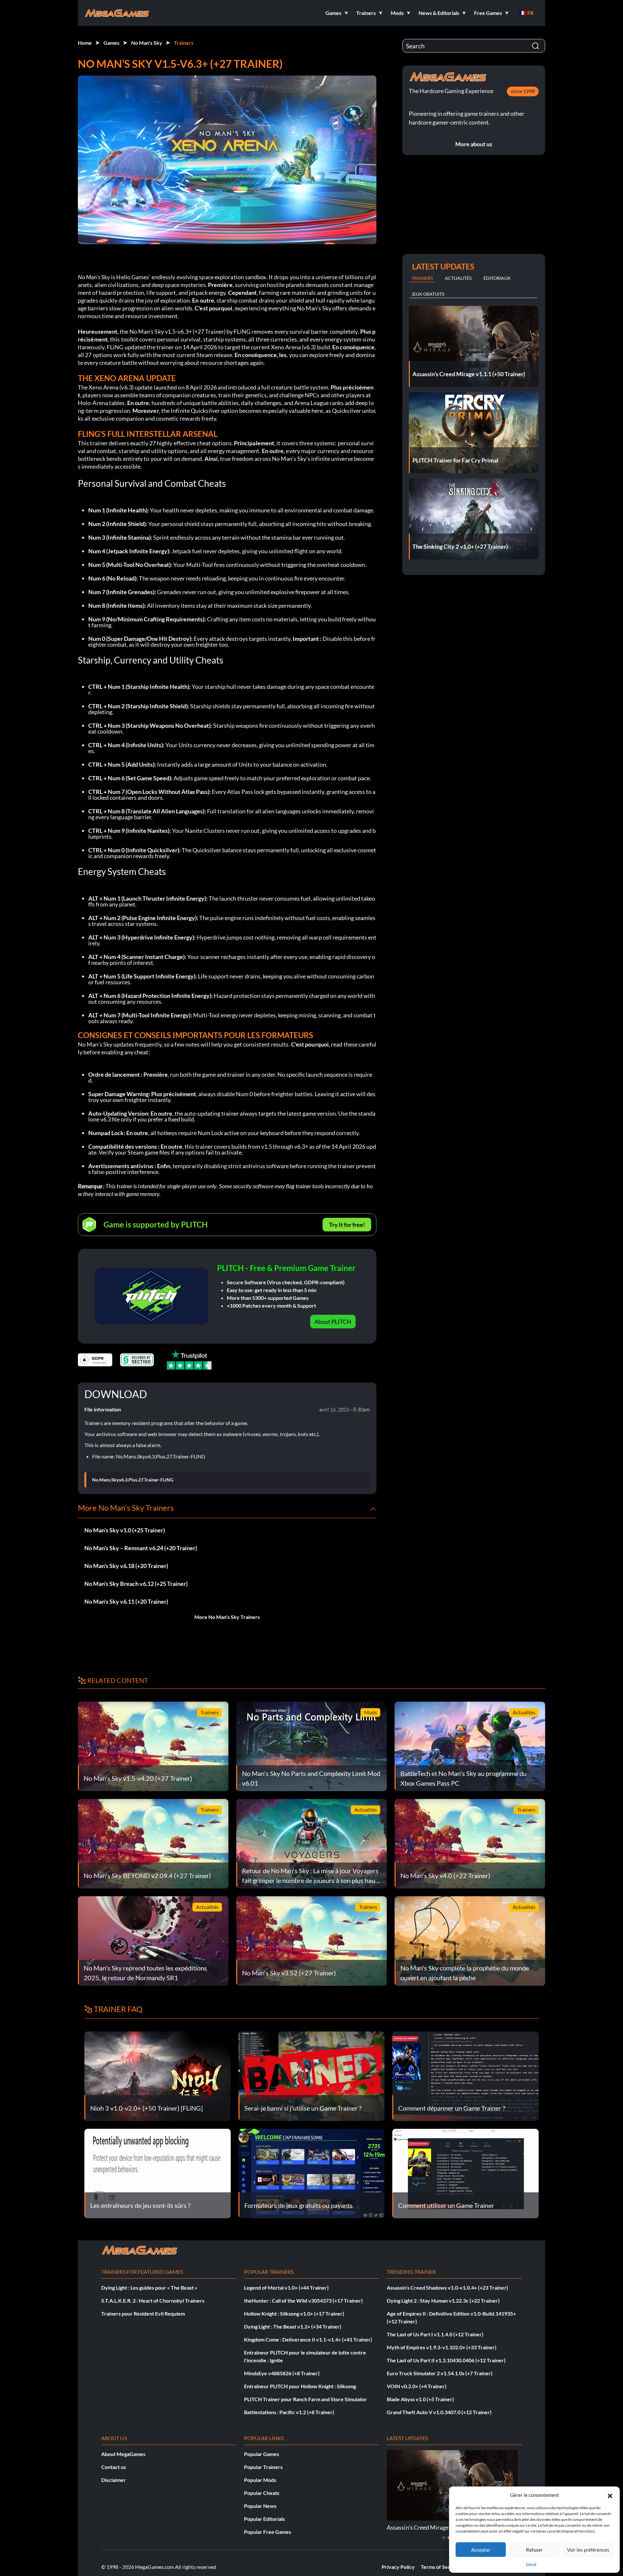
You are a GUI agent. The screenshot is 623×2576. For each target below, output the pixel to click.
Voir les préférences (588, 2550)
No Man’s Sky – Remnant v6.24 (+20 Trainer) (141, 1548)
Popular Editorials (264, 2519)
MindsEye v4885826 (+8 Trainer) (282, 2373)
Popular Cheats (262, 2493)
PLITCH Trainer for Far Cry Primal (430, 2527)
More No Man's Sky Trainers (227, 1617)
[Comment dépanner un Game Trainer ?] (465, 2075)
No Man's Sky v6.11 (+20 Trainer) (126, 1601)
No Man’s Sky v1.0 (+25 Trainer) (125, 1530)
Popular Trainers (263, 2467)
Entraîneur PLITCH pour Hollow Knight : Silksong (300, 2386)
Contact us (114, 2467)
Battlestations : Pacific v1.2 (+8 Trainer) (289, 2412)
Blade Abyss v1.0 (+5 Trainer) (420, 2399)
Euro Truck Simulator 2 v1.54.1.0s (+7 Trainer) (440, 2373)
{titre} (531, 2564)
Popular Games (262, 2454)
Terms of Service (440, 2567)
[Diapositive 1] (444, 2538)
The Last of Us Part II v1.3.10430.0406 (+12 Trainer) (446, 2360)
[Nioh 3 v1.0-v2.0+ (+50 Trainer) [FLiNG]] (158, 2075)
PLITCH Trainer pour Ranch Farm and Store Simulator (305, 2399)
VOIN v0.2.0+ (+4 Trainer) (417, 2386)
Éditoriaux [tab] (497, 278)
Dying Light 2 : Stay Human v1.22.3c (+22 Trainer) (443, 2300)
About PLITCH (333, 1322)
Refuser (534, 2550)
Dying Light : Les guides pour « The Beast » (149, 2288)
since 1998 (523, 91)
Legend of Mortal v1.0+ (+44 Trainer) (286, 2288)
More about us (474, 144)
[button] (610, 2495)
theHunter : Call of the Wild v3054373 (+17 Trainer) (303, 2300)
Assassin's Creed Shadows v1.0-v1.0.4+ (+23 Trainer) (447, 2288)
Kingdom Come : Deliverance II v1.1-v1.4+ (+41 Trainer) (308, 2339)
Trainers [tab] (422, 278)
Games (111, 43)
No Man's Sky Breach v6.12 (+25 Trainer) (136, 1584)
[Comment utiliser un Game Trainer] (465, 2173)
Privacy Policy (398, 2567)
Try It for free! (347, 1225)
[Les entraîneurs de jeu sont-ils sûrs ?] (158, 2173)
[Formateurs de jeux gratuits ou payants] (312, 2173)
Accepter (481, 2550)
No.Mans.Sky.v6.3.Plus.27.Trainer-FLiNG (133, 1480)
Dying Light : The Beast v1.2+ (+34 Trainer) (293, 2326)
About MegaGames (123, 2454)
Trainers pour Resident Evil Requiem (143, 2313)
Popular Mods (260, 2480)
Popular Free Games (268, 2532)
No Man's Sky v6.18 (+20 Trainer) (126, 1566)
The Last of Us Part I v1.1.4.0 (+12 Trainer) (435, 2334)
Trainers (184, 43)
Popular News (260, 2506)
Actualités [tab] (458, 278)
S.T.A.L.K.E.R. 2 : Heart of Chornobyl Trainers (153, 2300)
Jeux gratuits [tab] (428, 294)
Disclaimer (114, 2480)
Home (85, 43)
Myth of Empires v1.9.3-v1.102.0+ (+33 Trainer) (442, 2347)
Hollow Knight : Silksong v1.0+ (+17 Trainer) (294, 2313)
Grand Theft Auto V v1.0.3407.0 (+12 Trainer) (439, 2412)
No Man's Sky (147, 43)
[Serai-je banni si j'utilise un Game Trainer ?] (312, 2075)
